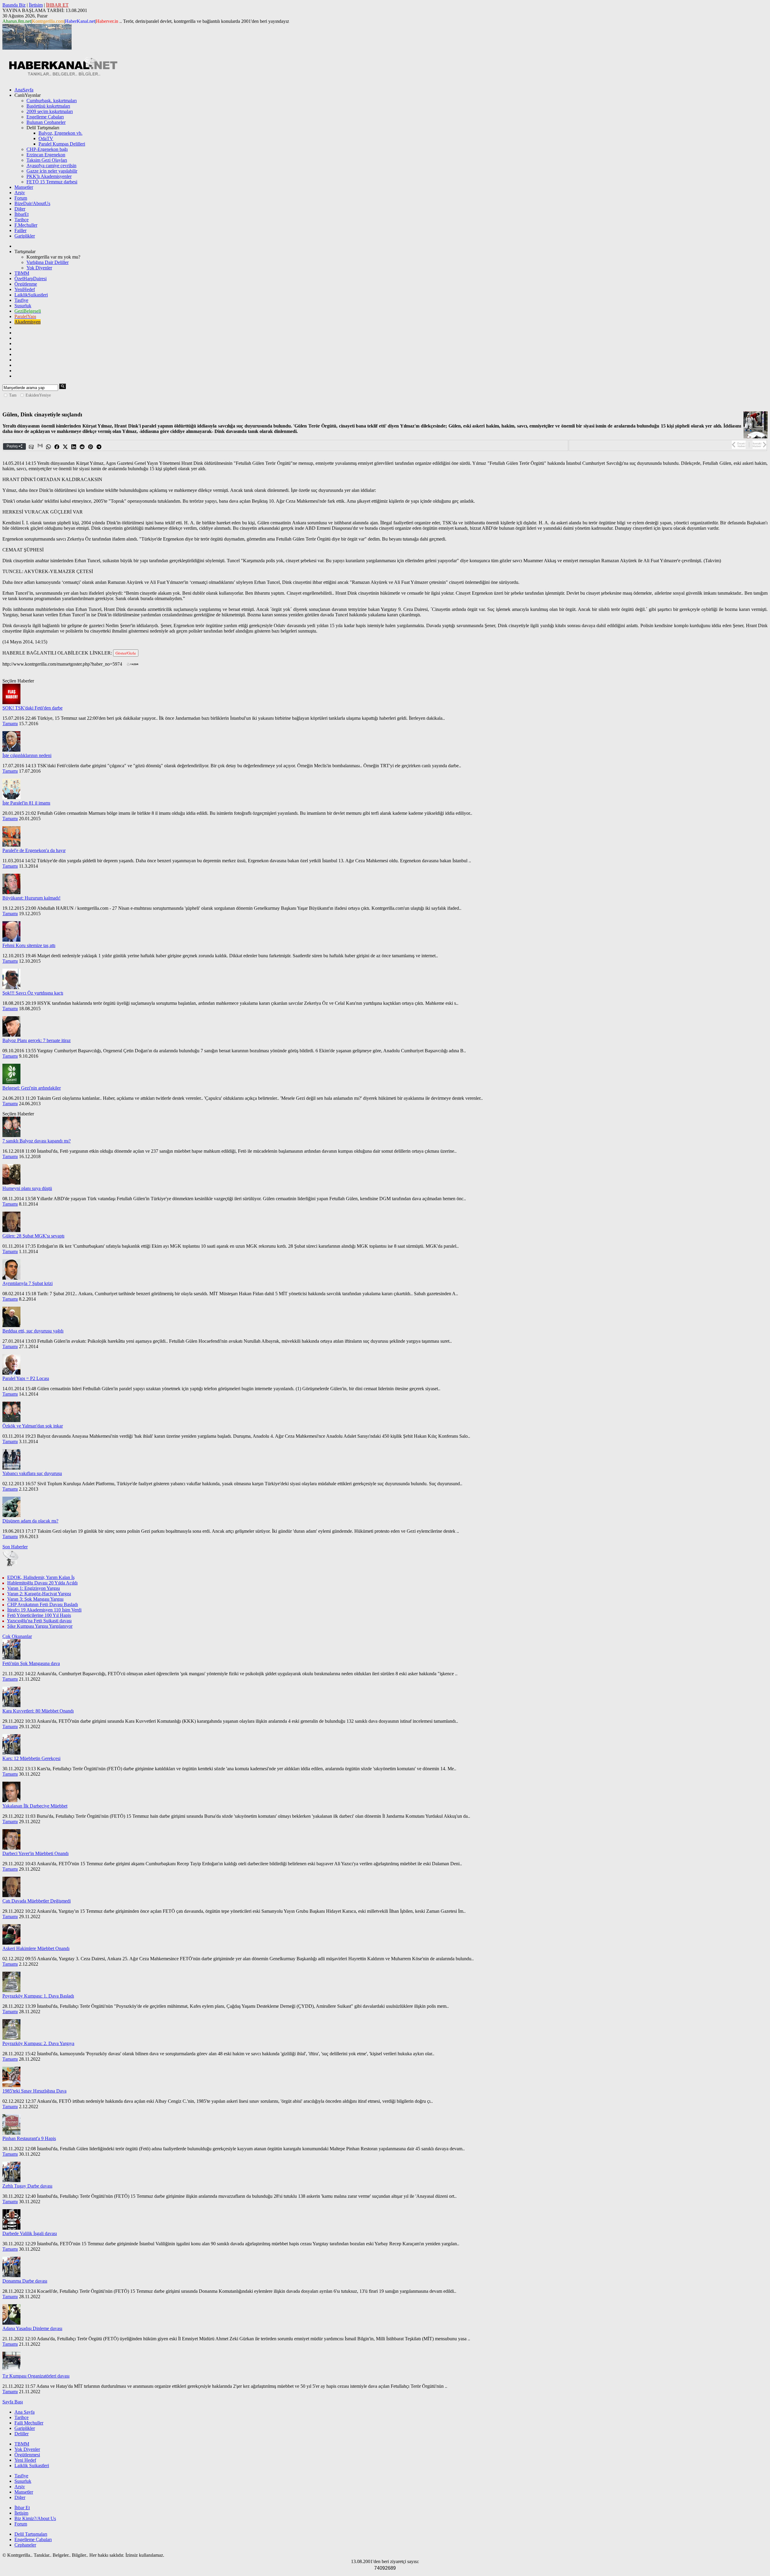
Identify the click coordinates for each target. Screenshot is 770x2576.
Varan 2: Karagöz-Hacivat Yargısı (39, 1594)
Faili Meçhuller (29, 2423)
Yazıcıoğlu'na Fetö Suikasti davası (39, 1621)
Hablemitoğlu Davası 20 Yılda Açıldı (42, 1583)
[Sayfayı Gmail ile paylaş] (40, 447)
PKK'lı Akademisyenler (49, 176)
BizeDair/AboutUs (32, 203)
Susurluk (23, 306)
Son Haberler (15, 1547)
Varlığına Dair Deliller (48, 262)
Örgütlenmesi (27, 2455)
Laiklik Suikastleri (32, 2466)
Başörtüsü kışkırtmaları (48, 106)
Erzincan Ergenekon (46, 155)
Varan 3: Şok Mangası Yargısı (35, 1599)
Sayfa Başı (13, 2402)
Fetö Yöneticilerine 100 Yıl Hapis (39, 1615)
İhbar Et (22, 2508)
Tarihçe (22, 220)
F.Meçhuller (26, 225)
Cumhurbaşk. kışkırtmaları (52, 101)
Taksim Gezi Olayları (47, 160)
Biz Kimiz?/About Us (35, 2518)
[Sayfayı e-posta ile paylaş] (32, 447)
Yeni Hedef (25, 2460)
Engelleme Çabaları (45, 117)
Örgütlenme (26, 284)
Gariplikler (25, 236)
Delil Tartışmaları (31, 2534)
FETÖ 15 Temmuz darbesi (52, 182)
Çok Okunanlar (17, 1636)
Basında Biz (14, 5)
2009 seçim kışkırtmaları (50, 111)
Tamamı (10, 724)
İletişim (36, 5)
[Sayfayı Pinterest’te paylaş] (91, 447)
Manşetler (24, 187)
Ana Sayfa (25, 2412)
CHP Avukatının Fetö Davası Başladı (43, 1604)
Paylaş (13, 446)
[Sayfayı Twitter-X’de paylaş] (66, 447)
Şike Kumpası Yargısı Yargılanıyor (40, 1626)
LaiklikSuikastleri (31, 295)
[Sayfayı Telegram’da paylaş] (99, 447)
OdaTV (46, 138)
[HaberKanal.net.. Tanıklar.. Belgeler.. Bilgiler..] (63, 75)
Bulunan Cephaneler (46, 122)
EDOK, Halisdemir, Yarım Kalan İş (41, 1577)
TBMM (22, 273)
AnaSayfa (24, 90)
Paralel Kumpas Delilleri (62, 144)
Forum (21, 198)
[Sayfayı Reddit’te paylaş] (82, 447)
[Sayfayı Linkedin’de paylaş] (74, 447)
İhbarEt (22, 214)
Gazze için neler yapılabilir (52, 171)
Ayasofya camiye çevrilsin (51, 166)
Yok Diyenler (39, 268)
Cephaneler (25, 2545)
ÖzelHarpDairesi (31, 279)
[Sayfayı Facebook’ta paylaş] (57, 447)
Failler (20, 230)
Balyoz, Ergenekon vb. (60, 133)
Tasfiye (21, 300)
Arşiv (20, 193)
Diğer (20, 209)
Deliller (22, 2434)
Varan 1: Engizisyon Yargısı (34, 1588)
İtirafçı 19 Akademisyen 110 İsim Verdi (44, 1610)
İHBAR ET (57, 5)
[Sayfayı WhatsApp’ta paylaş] (49, 447)
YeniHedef (25, 289)
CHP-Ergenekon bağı (47, 149)
